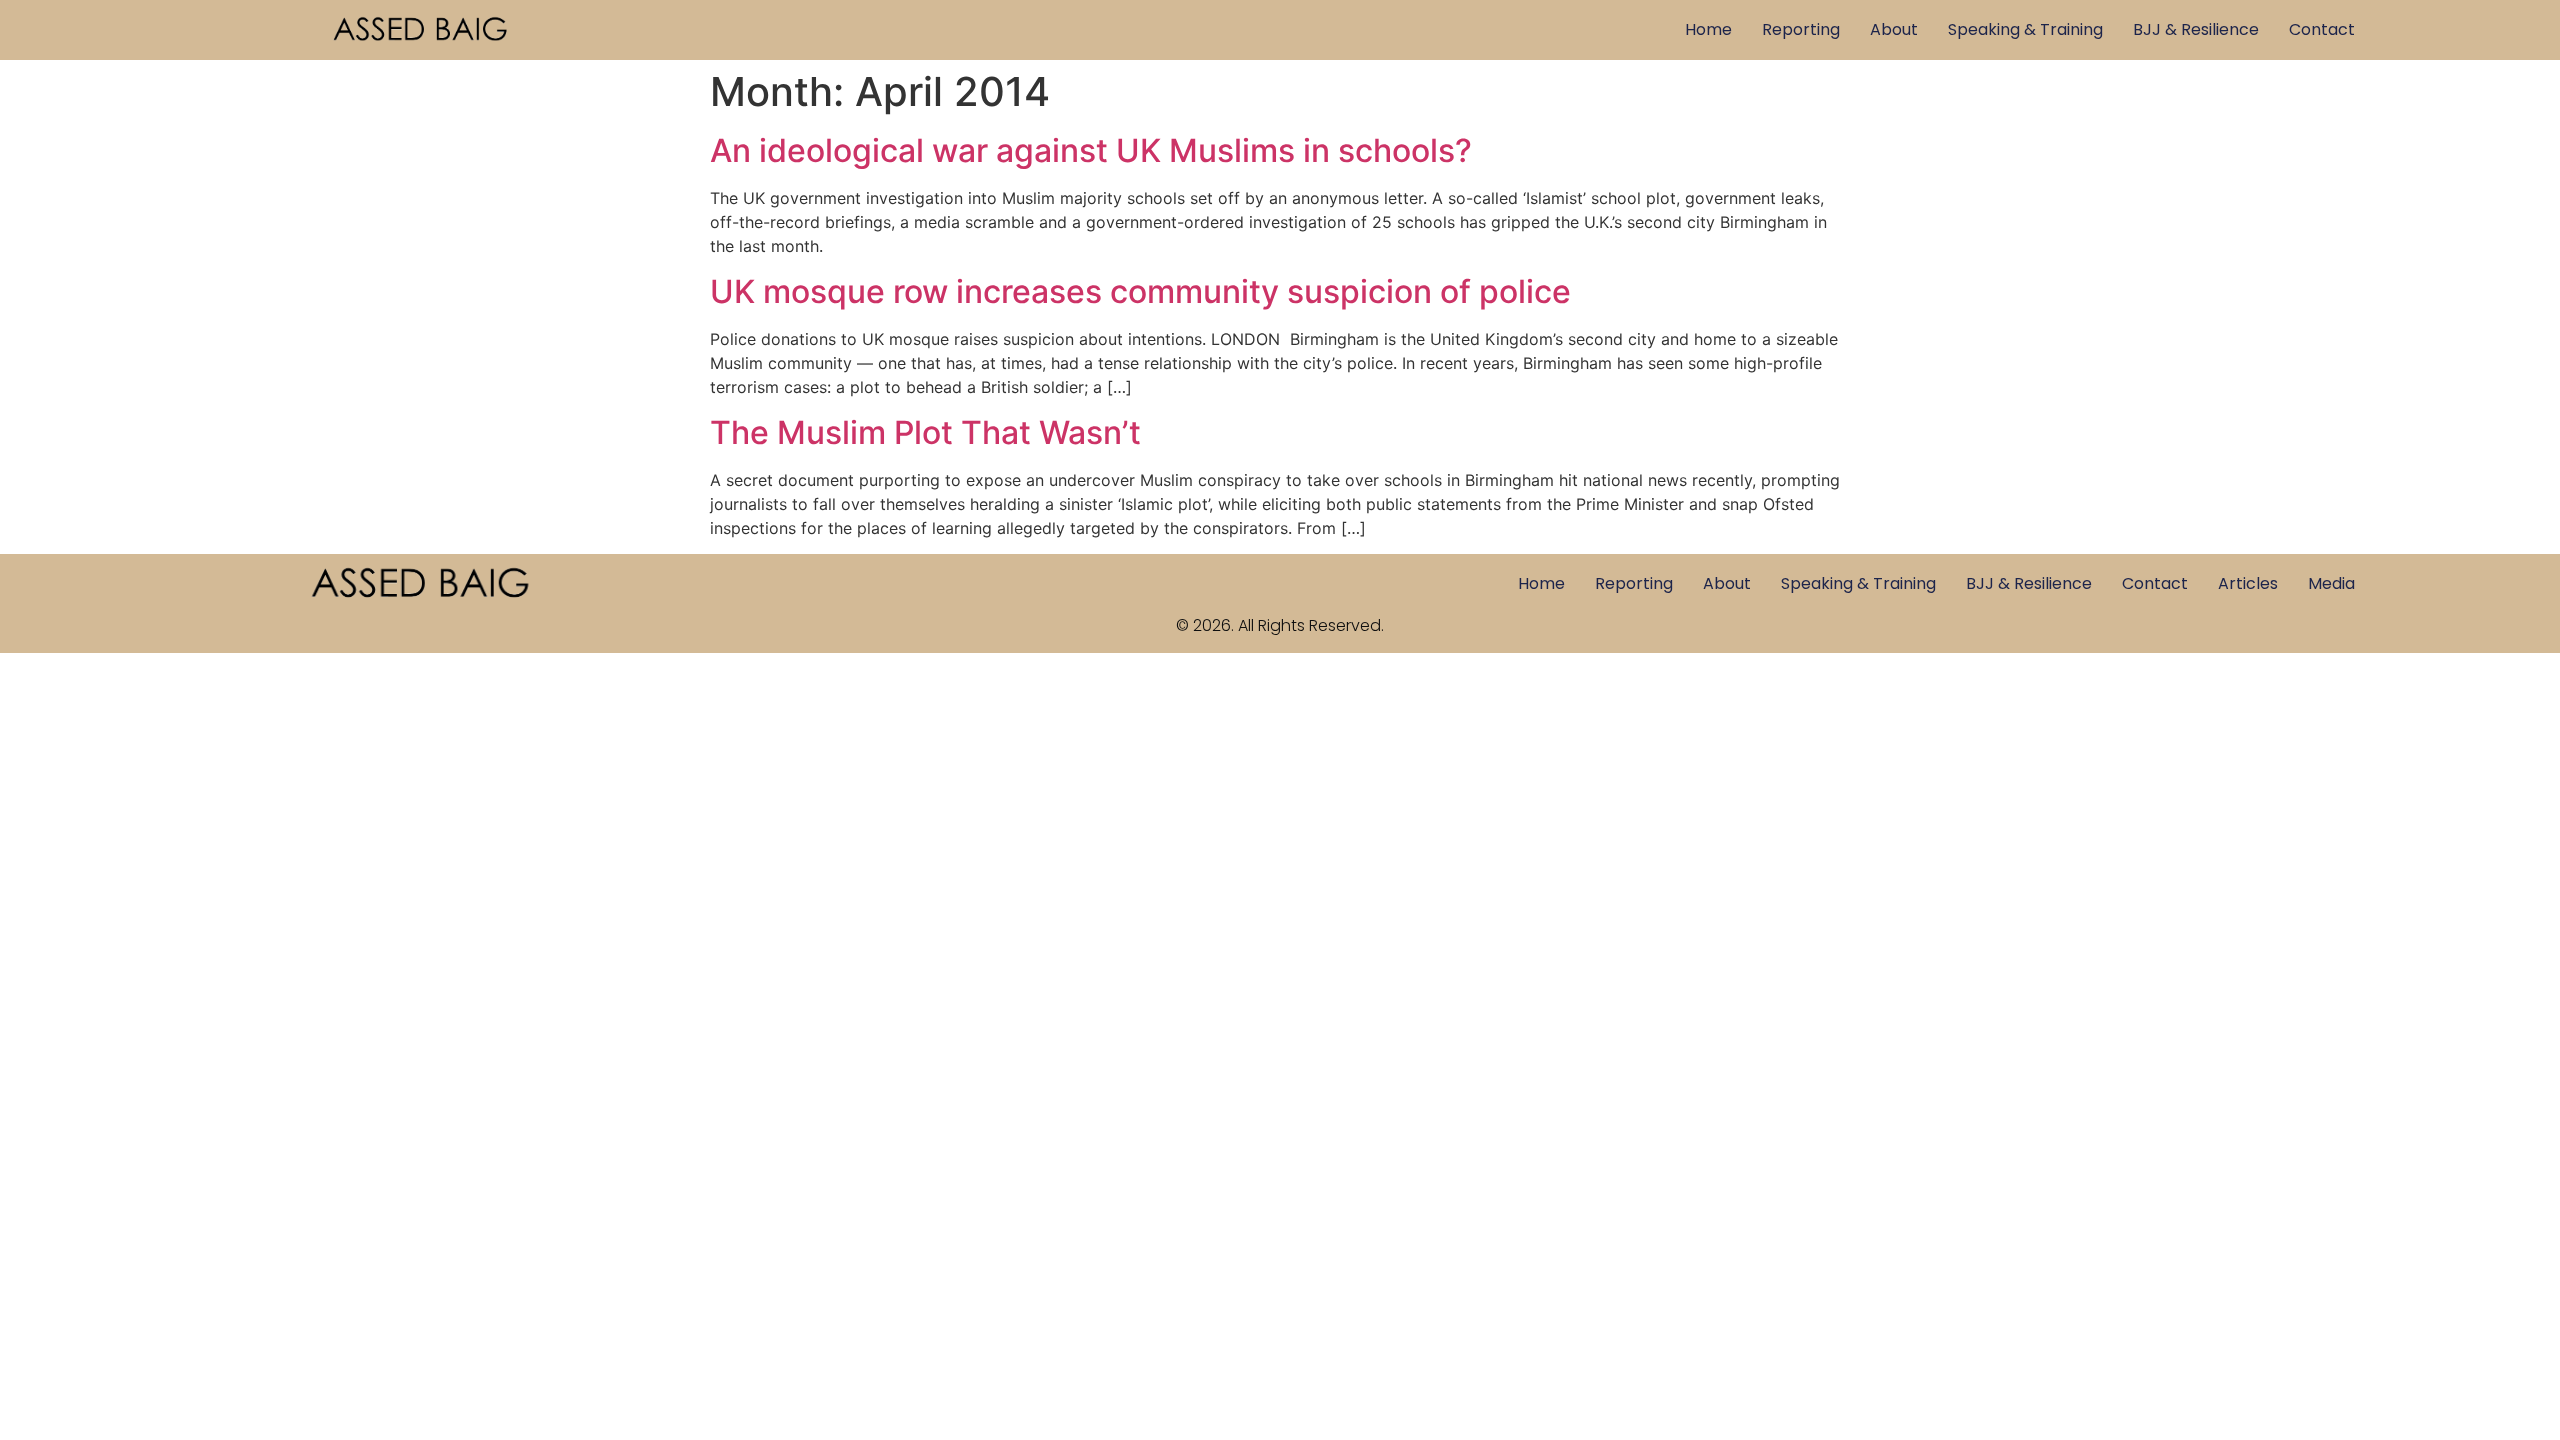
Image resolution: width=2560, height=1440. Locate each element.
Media (2331, 583)
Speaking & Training (2025, 29)
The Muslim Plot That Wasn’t (925, 432)
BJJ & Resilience (2196, 29)
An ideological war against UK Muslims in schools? (1091, 150)
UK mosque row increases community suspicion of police (1140, 291)
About (1894, 29)
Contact (2322, 29)
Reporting (1801, 29)
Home (1708, 29)
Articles (2248, 583)
